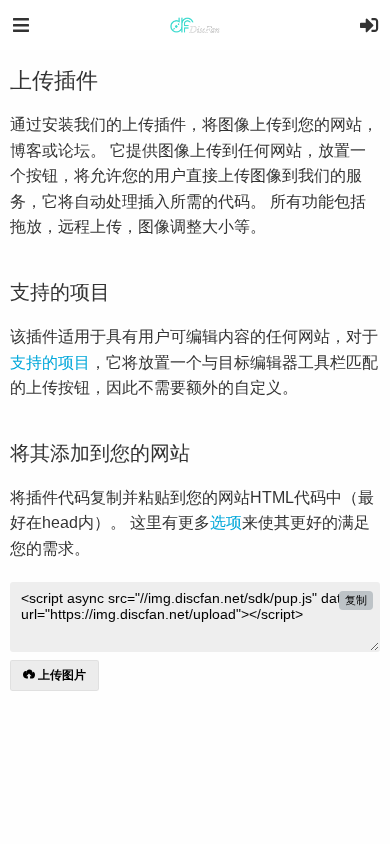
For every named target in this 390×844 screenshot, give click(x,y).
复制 (356, 600)
